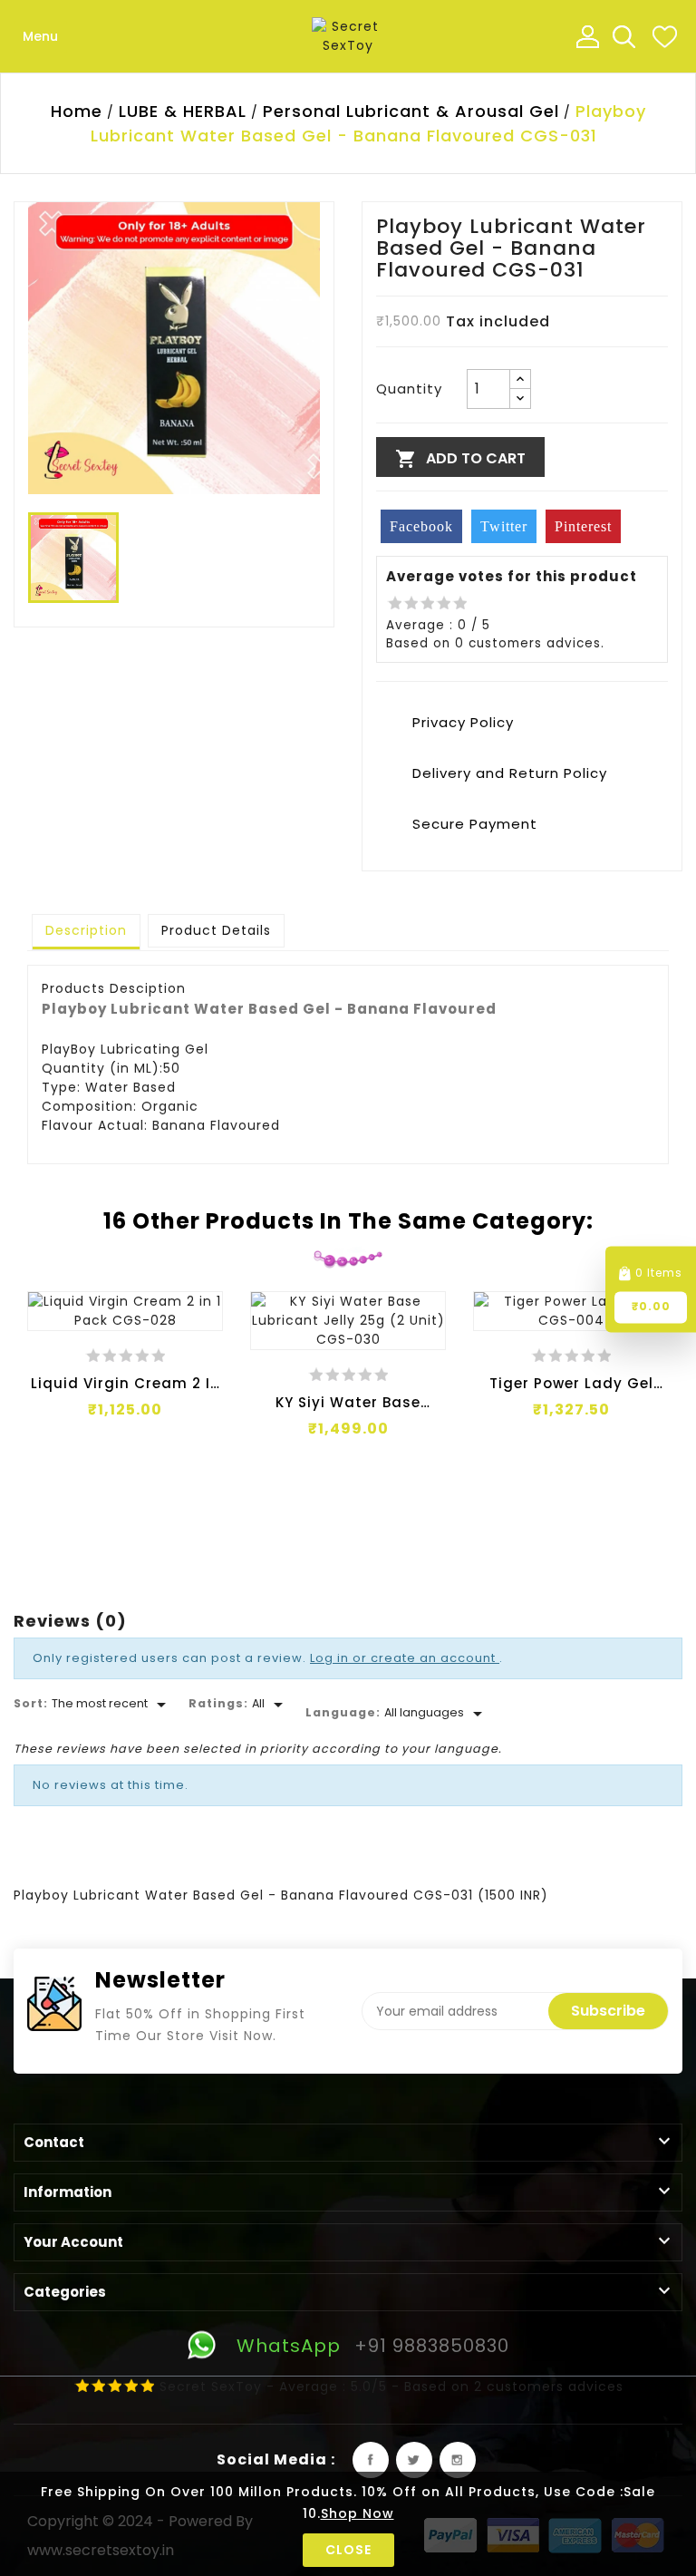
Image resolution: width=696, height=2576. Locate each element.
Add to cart (460, 459)
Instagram (458, 2460)
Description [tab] (86, 930)
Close (348, 2550)
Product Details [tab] (216, 930)
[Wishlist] (664, 36)
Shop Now (358, 2513)
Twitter (414, 2460)
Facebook (371, 2460)
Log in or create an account (405, 1658)
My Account (587, 36)
